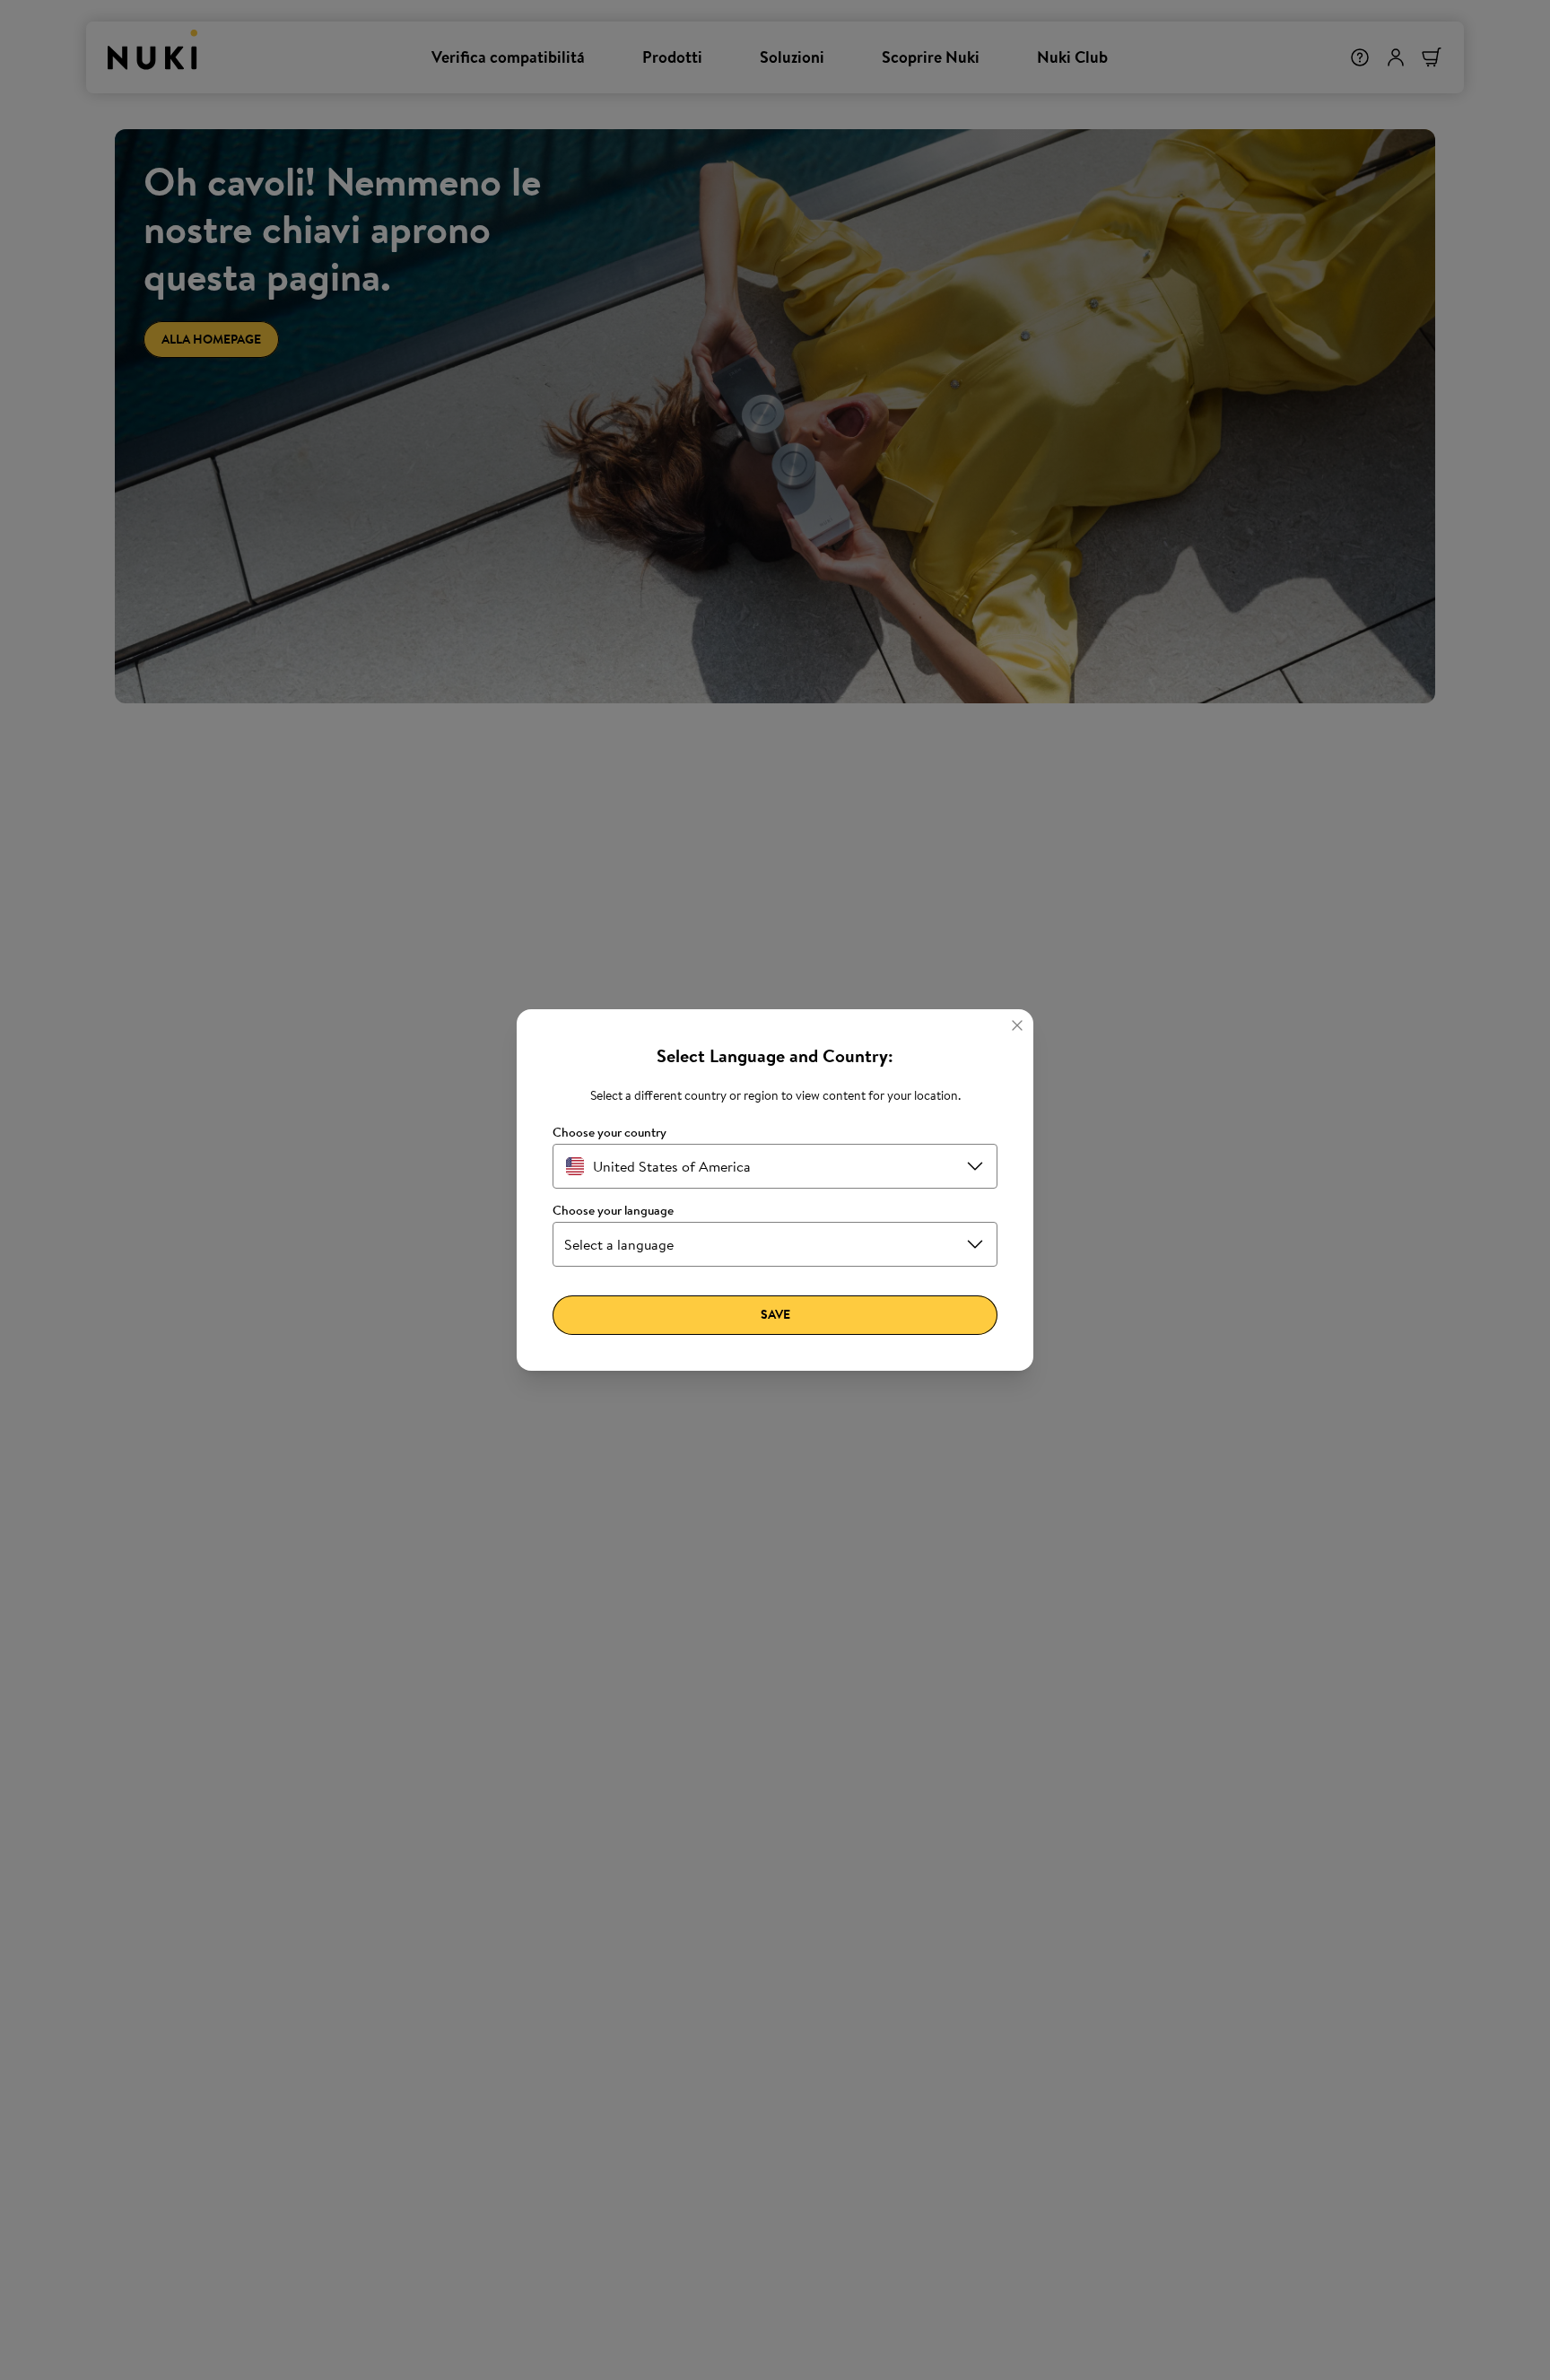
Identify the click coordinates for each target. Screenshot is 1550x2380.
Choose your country (610, 1133)
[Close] (1017, 1025)
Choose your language (613, 1211)
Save (775, 1314)
